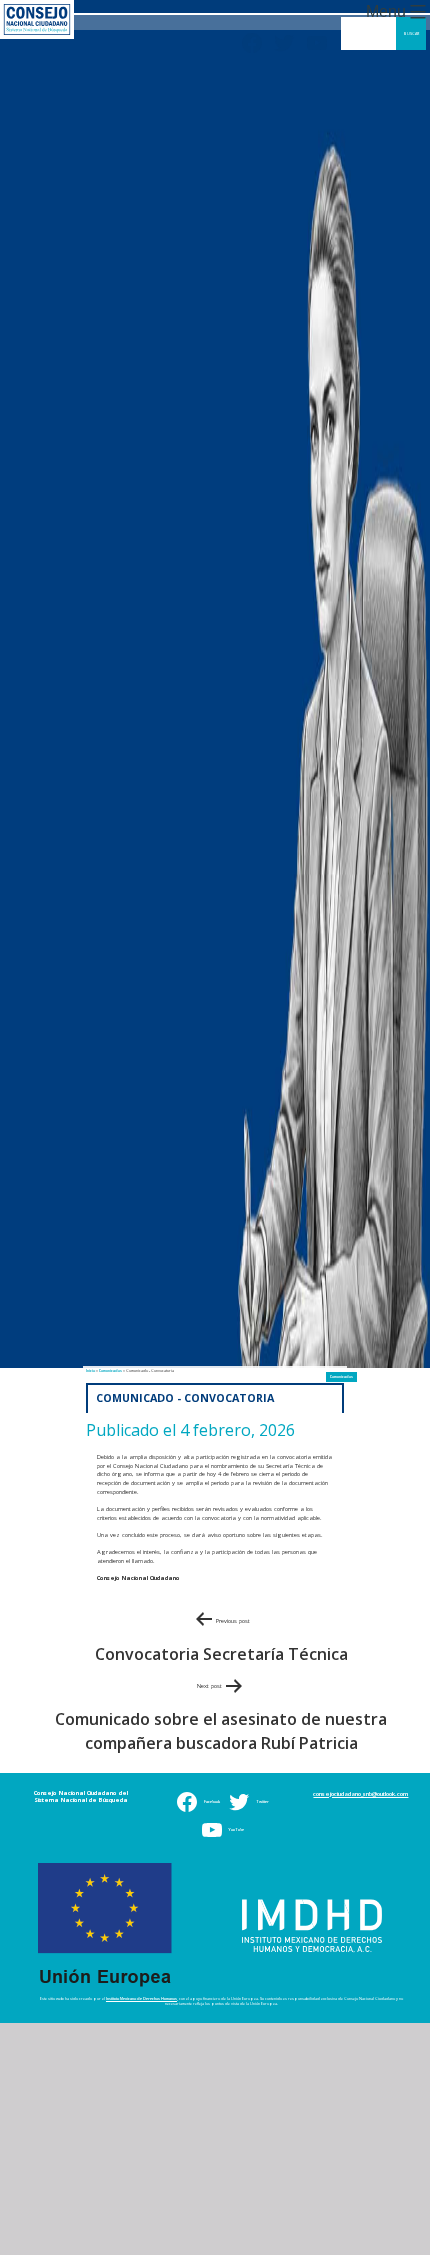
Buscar (411, 33)
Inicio (88, 1379)
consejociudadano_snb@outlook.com (360, 1800)
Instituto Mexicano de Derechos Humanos (141, 2004)
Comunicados (343, 1384)
